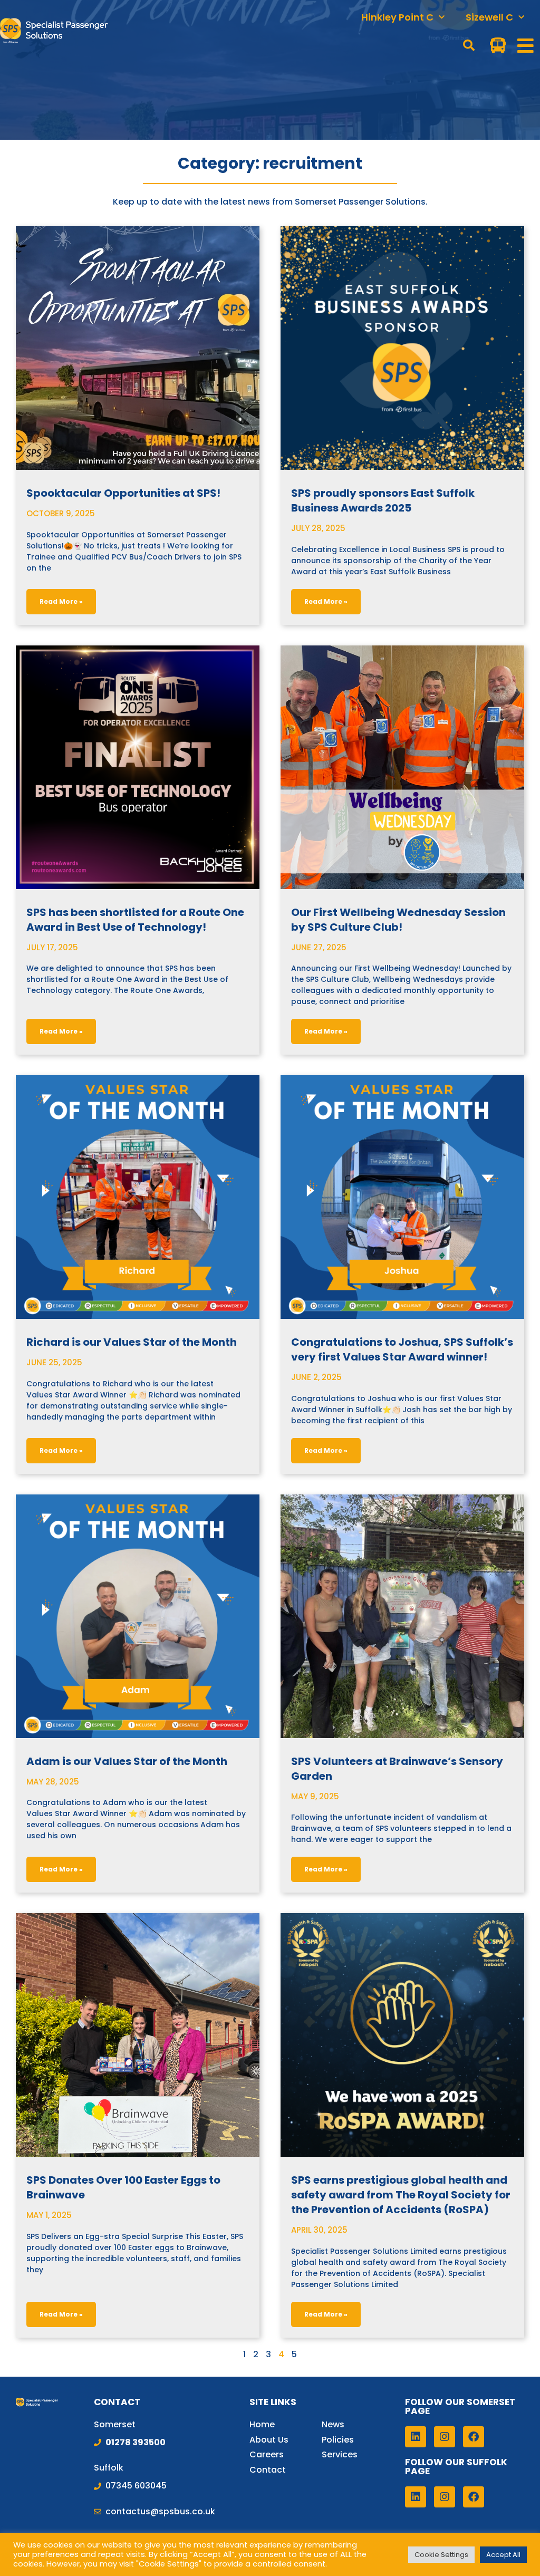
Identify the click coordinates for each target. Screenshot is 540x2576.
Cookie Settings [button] (441, 2555)
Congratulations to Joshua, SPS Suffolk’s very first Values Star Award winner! (402, 1349)
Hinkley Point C (397, 17)
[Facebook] (474, 2437)
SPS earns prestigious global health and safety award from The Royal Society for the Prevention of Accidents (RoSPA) (401, 2195)
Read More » (61, 601)
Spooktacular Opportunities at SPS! (123, 493)
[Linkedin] (416, 2437)
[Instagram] (445, 2437)
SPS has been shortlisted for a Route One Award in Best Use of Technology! (135, 920)
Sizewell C (489, 17)
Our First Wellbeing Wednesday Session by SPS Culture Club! (398, 920)
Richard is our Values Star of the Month (132, 1342)
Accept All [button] (503, 2555)
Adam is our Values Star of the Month (127, 1761)
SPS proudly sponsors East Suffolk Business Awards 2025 (383, 500)
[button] (469, 45)
